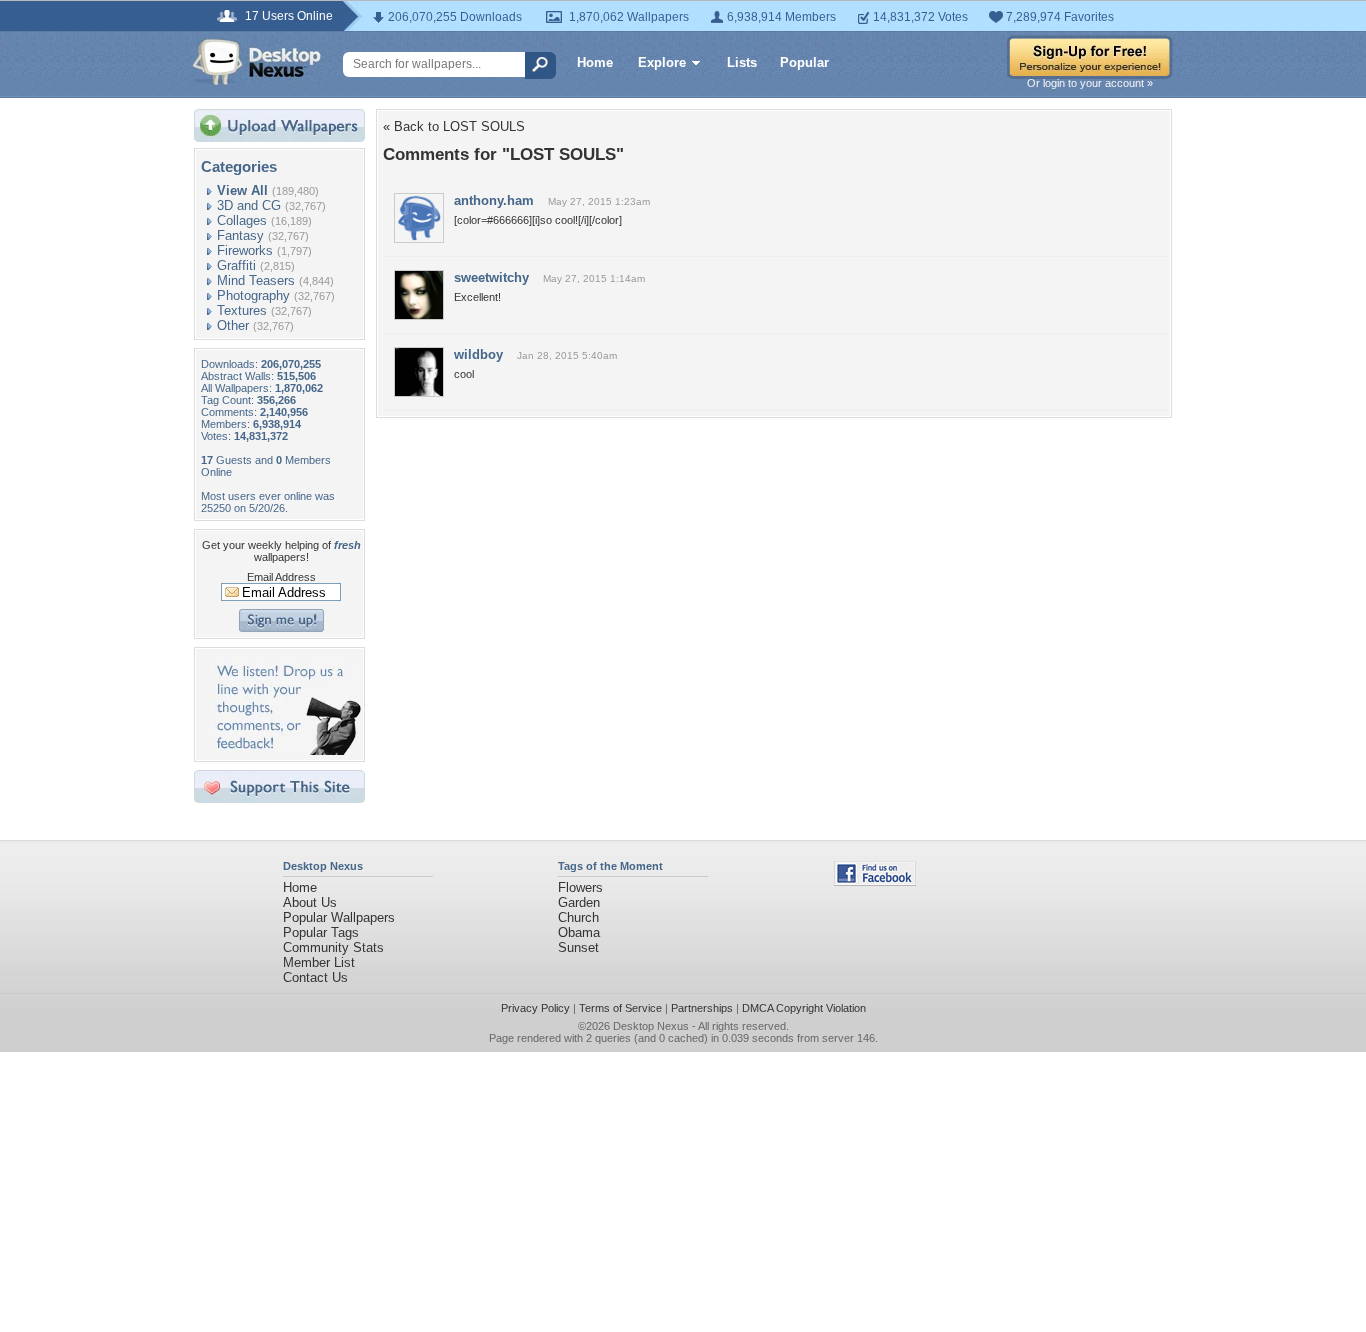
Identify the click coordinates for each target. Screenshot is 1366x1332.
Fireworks (245, 250)
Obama (579, 932)
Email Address (281, 577)
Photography (253, 295)
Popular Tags (321, 932)
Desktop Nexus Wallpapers (257, 62)
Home (595, 62)
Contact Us (315, 977)
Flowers (580, 887)
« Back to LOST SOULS (454, 126)
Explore (662, 62)
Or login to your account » (1090, 83)
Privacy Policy (535, 1008)
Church (578, 917)
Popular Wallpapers (339, 917)
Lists (742, 62)
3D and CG (249, 205)
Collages (242, 220)
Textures (242, 310)
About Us (310, 902)
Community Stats (333, 947)
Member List (319, 962)
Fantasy (240, 235)
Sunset (578, 947)
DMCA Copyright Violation (804, 1008)
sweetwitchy (491, 277)
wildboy (478, 354)
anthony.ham (494, 200)
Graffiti (236, 265)
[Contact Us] (285, 750)
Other (233, 325)
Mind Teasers (256, 280)
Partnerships (702, 1008)
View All (242, 190)
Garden (579, 902)
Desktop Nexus (651, 1026)
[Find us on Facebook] (875, 881)
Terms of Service (620, 1008)
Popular (804, 62)
